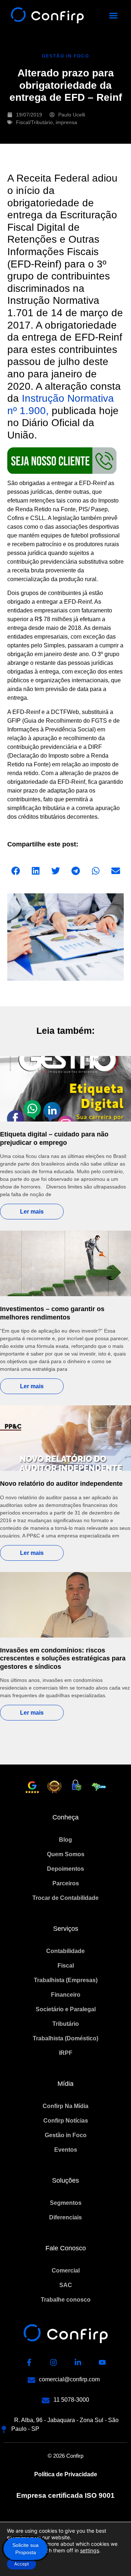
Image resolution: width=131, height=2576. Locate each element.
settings (90, 2550)
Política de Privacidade (66, 2474)
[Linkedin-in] (78, 2362)
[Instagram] (53, 2362)
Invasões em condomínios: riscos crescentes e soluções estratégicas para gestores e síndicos (63, 1658)
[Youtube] (102, 2362)
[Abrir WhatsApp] (113, 2558)
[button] (114, 16)
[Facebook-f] (29, 2362)
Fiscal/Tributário (34, 122)
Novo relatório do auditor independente (61, 1484)
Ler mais (32, 1212)
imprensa (66, 122)
